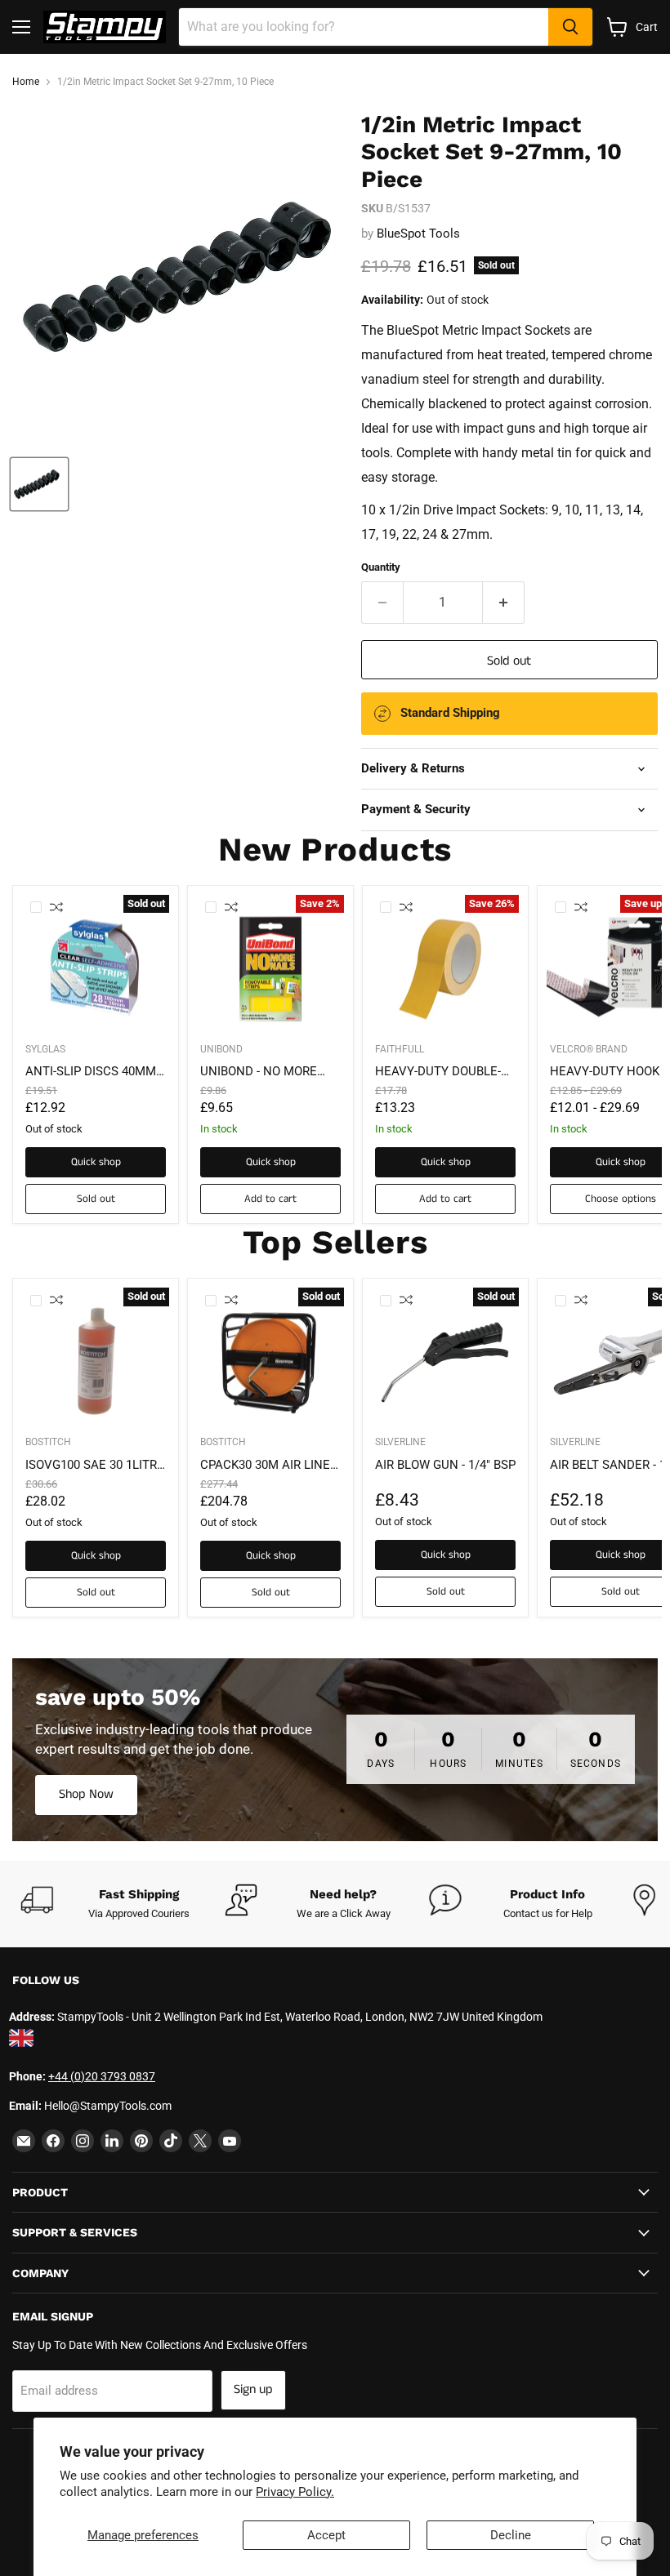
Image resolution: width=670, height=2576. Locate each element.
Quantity (381, 567)
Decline (511, 2535)
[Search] (570, 27)
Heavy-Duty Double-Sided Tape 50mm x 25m (438, 1072)
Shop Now (86, 1794)
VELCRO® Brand (589, 1049)
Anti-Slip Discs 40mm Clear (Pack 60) (91, 1072)
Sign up (253, 2389)
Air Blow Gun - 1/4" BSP (445, 1465)
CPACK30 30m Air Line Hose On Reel (265, 1466)
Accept (326, 2535)
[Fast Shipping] (123, 1904)
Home (26, 82)
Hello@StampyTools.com (108, 2106)
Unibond (221, 1049)
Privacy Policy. (295, 2492)
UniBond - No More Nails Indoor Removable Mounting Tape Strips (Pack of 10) (269, 1072)
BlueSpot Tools (418, 234)
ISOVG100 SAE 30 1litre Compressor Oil (95, 1466)
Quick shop (96, 1162)
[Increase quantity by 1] (504, 603)
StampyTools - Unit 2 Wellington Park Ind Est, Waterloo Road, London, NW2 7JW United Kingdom (300, 2017)
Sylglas (45, 1049)
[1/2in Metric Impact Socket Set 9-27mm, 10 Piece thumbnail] (39, 484)
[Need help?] (327, 1904)
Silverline (400, 1442)
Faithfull (400, 1049)
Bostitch (48, 1442)
